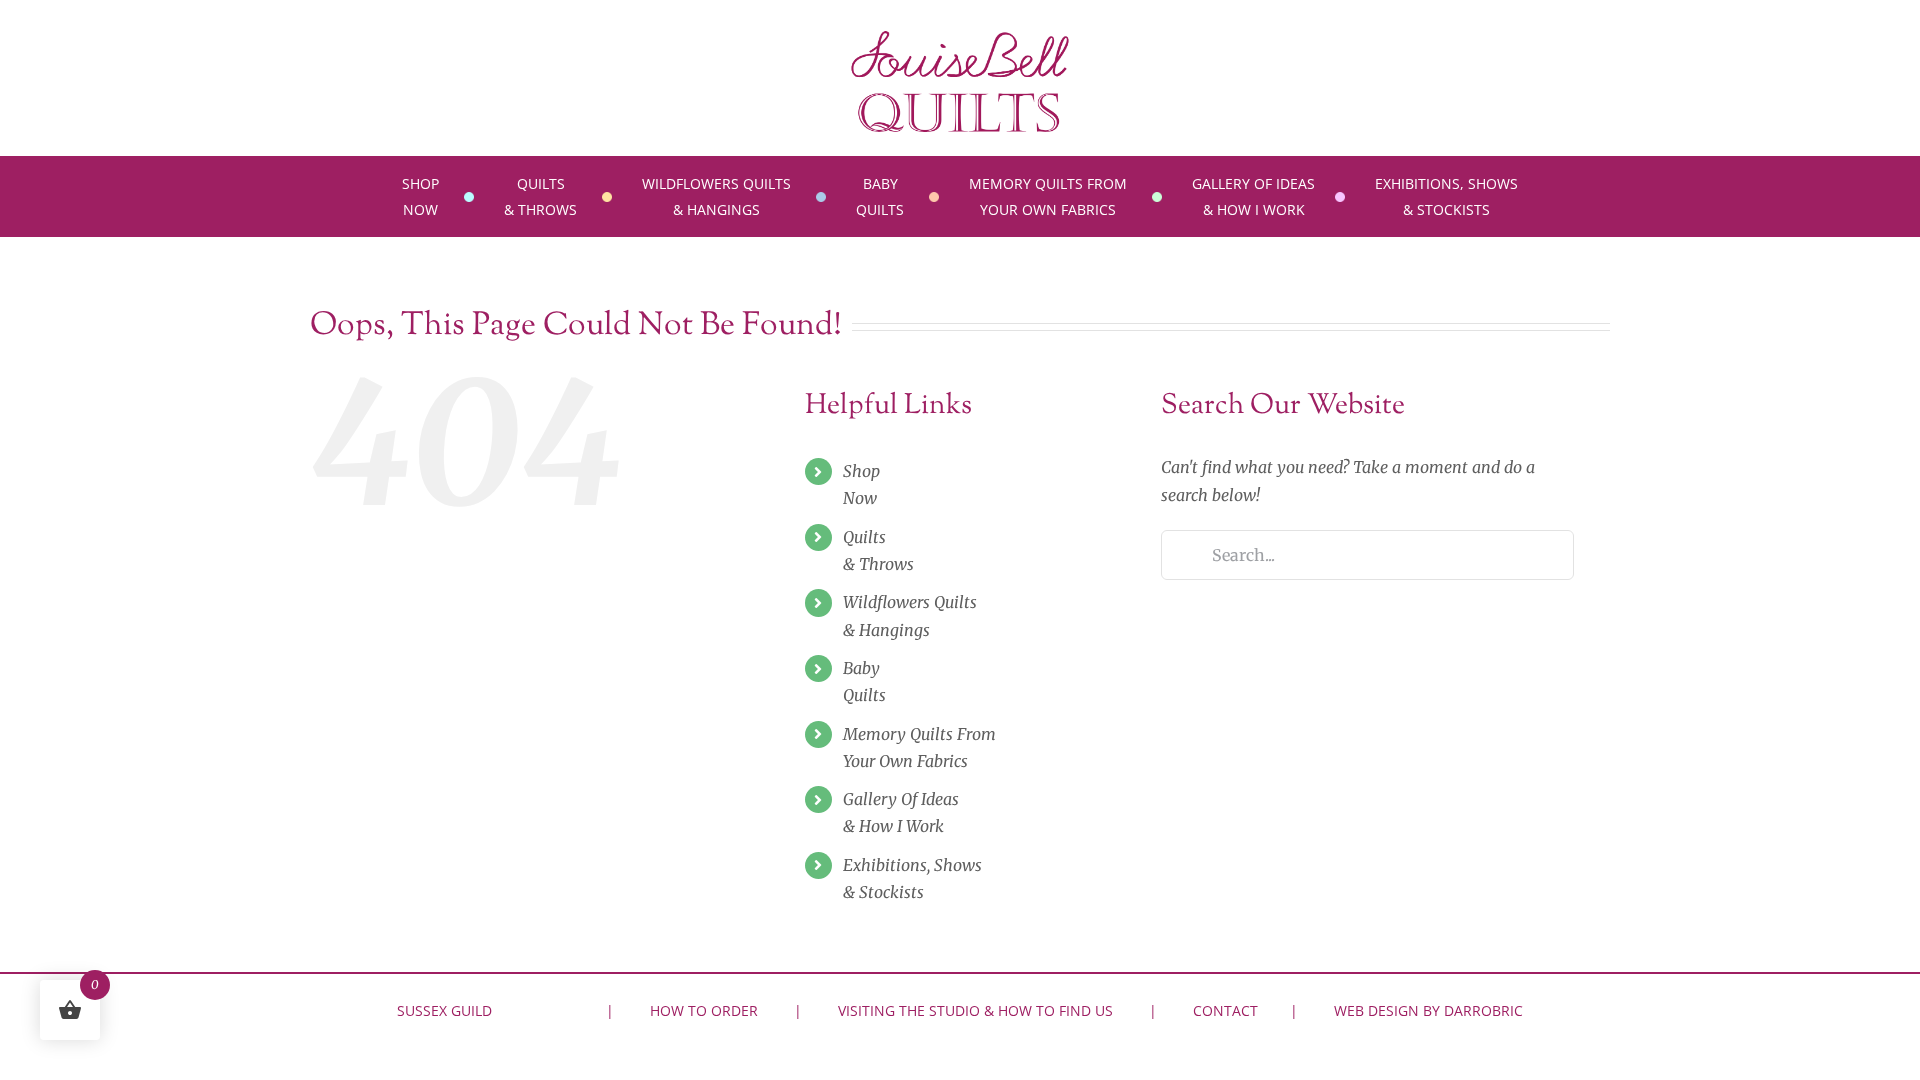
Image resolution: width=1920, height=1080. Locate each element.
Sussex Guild (444, 1010)
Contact (1225, 1010)
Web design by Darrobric (1428, 1010)
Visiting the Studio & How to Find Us (975, 1010)
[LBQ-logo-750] (960, 38)
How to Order (704, 1010)
